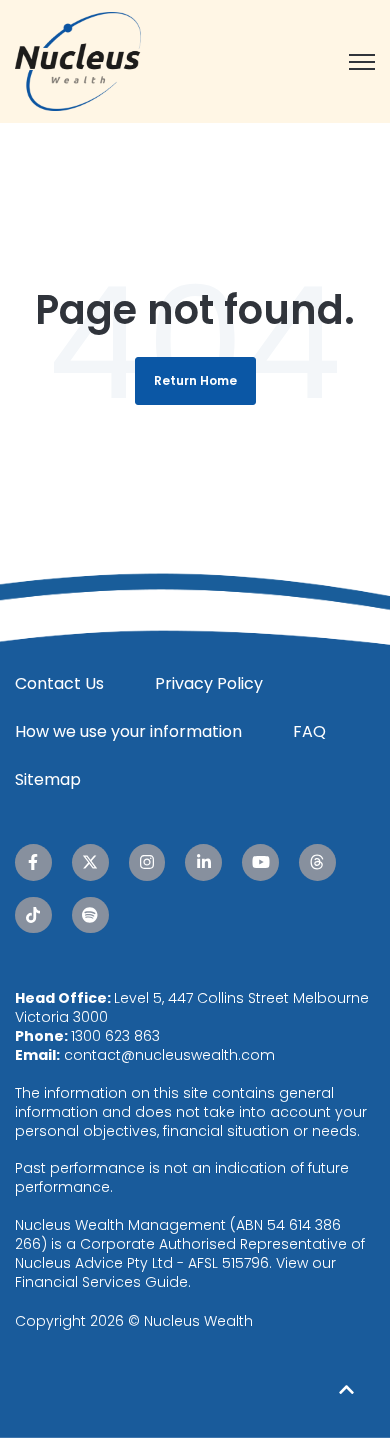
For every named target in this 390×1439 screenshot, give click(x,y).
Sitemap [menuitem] (48, 779)
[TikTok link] (33, 915)
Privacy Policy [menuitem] (209, 683)
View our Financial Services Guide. (175, 1272)
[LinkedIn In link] (203, 862)
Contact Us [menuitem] (59, 683)
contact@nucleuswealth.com (169, 1055)
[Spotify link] (90, 915)
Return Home (195, 380)
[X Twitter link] (90, 862)
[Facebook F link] (33, 862)
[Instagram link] (147, 862)
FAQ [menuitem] (309, 731)
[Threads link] (317, 862)
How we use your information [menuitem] (128, 731)
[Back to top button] (347, 1389)
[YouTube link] (260, 862)
